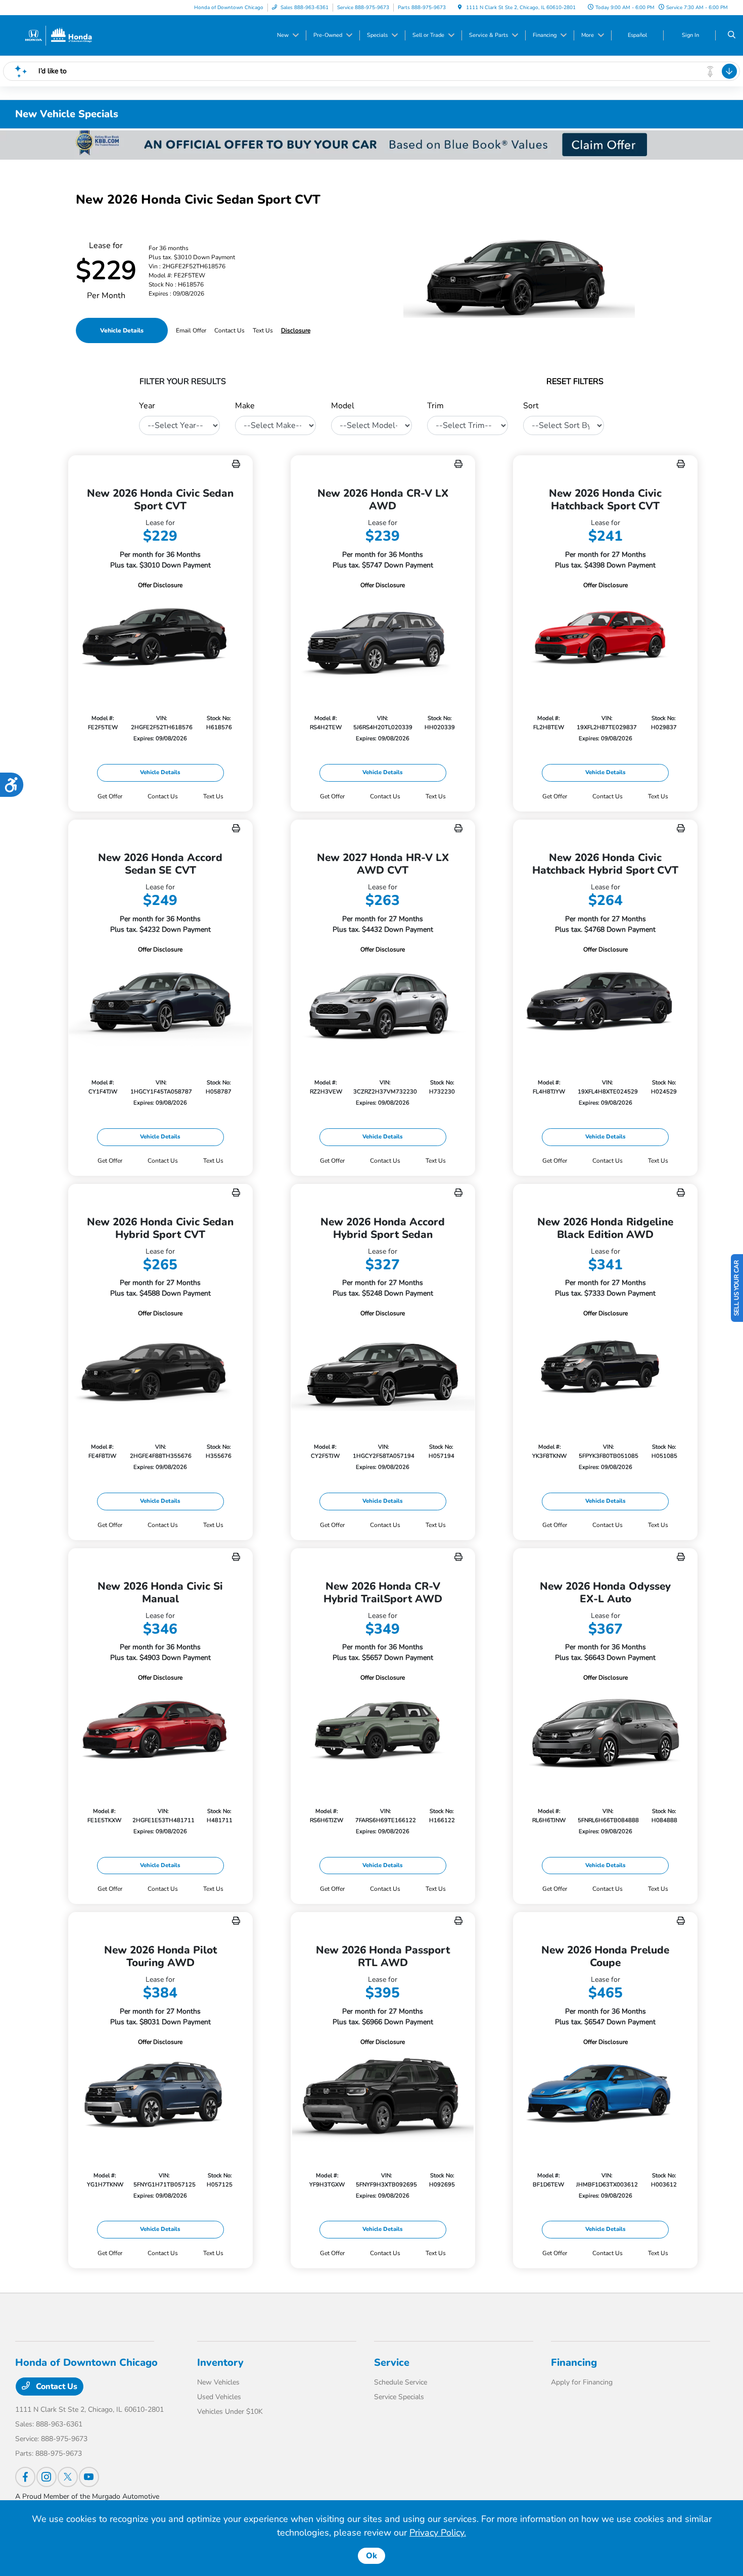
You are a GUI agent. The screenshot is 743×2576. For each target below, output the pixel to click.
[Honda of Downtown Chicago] (58, 35)
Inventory (220, 2363)
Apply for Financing (582, 2382)
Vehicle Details (122, 330)
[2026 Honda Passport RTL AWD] (383, 2096)
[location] (460, 8)
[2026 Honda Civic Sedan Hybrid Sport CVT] (160, 1368)
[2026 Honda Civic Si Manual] (160, 1732)
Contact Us (56, 2387)
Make (245, 406)
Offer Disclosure (160, 585)
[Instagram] (47, 2477)
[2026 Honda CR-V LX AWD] (383, 639)
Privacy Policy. (438, 2533)
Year (147, 406)
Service (392, 2363)
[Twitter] (68, 2477)
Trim (435, 406)
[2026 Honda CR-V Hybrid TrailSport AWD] (383, 1732)
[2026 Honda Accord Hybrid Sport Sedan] (383, 1368)
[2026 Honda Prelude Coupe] (605, 2096)
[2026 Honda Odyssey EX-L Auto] (605, 1732)
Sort (531, 406)
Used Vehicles (219, 2397)
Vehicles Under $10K (230, 2412)
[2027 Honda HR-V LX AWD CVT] (383, 1004)
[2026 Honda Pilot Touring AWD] (160, 2096)
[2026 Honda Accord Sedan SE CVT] (160, 1004)
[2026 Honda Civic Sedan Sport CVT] (160, 639)
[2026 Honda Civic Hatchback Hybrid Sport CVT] (605, 1004)
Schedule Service (401, 2382)
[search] (732, 35)
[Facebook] (25, 2477)
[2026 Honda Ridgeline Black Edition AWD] (605, 1368)
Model (343, 406)
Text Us (213, 796)
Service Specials (399, 2397)
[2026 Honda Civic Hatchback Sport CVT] (605, 639)
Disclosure (296, 330)
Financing (574, 2363)
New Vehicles (218, 2382)
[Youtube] (89, 2477)
